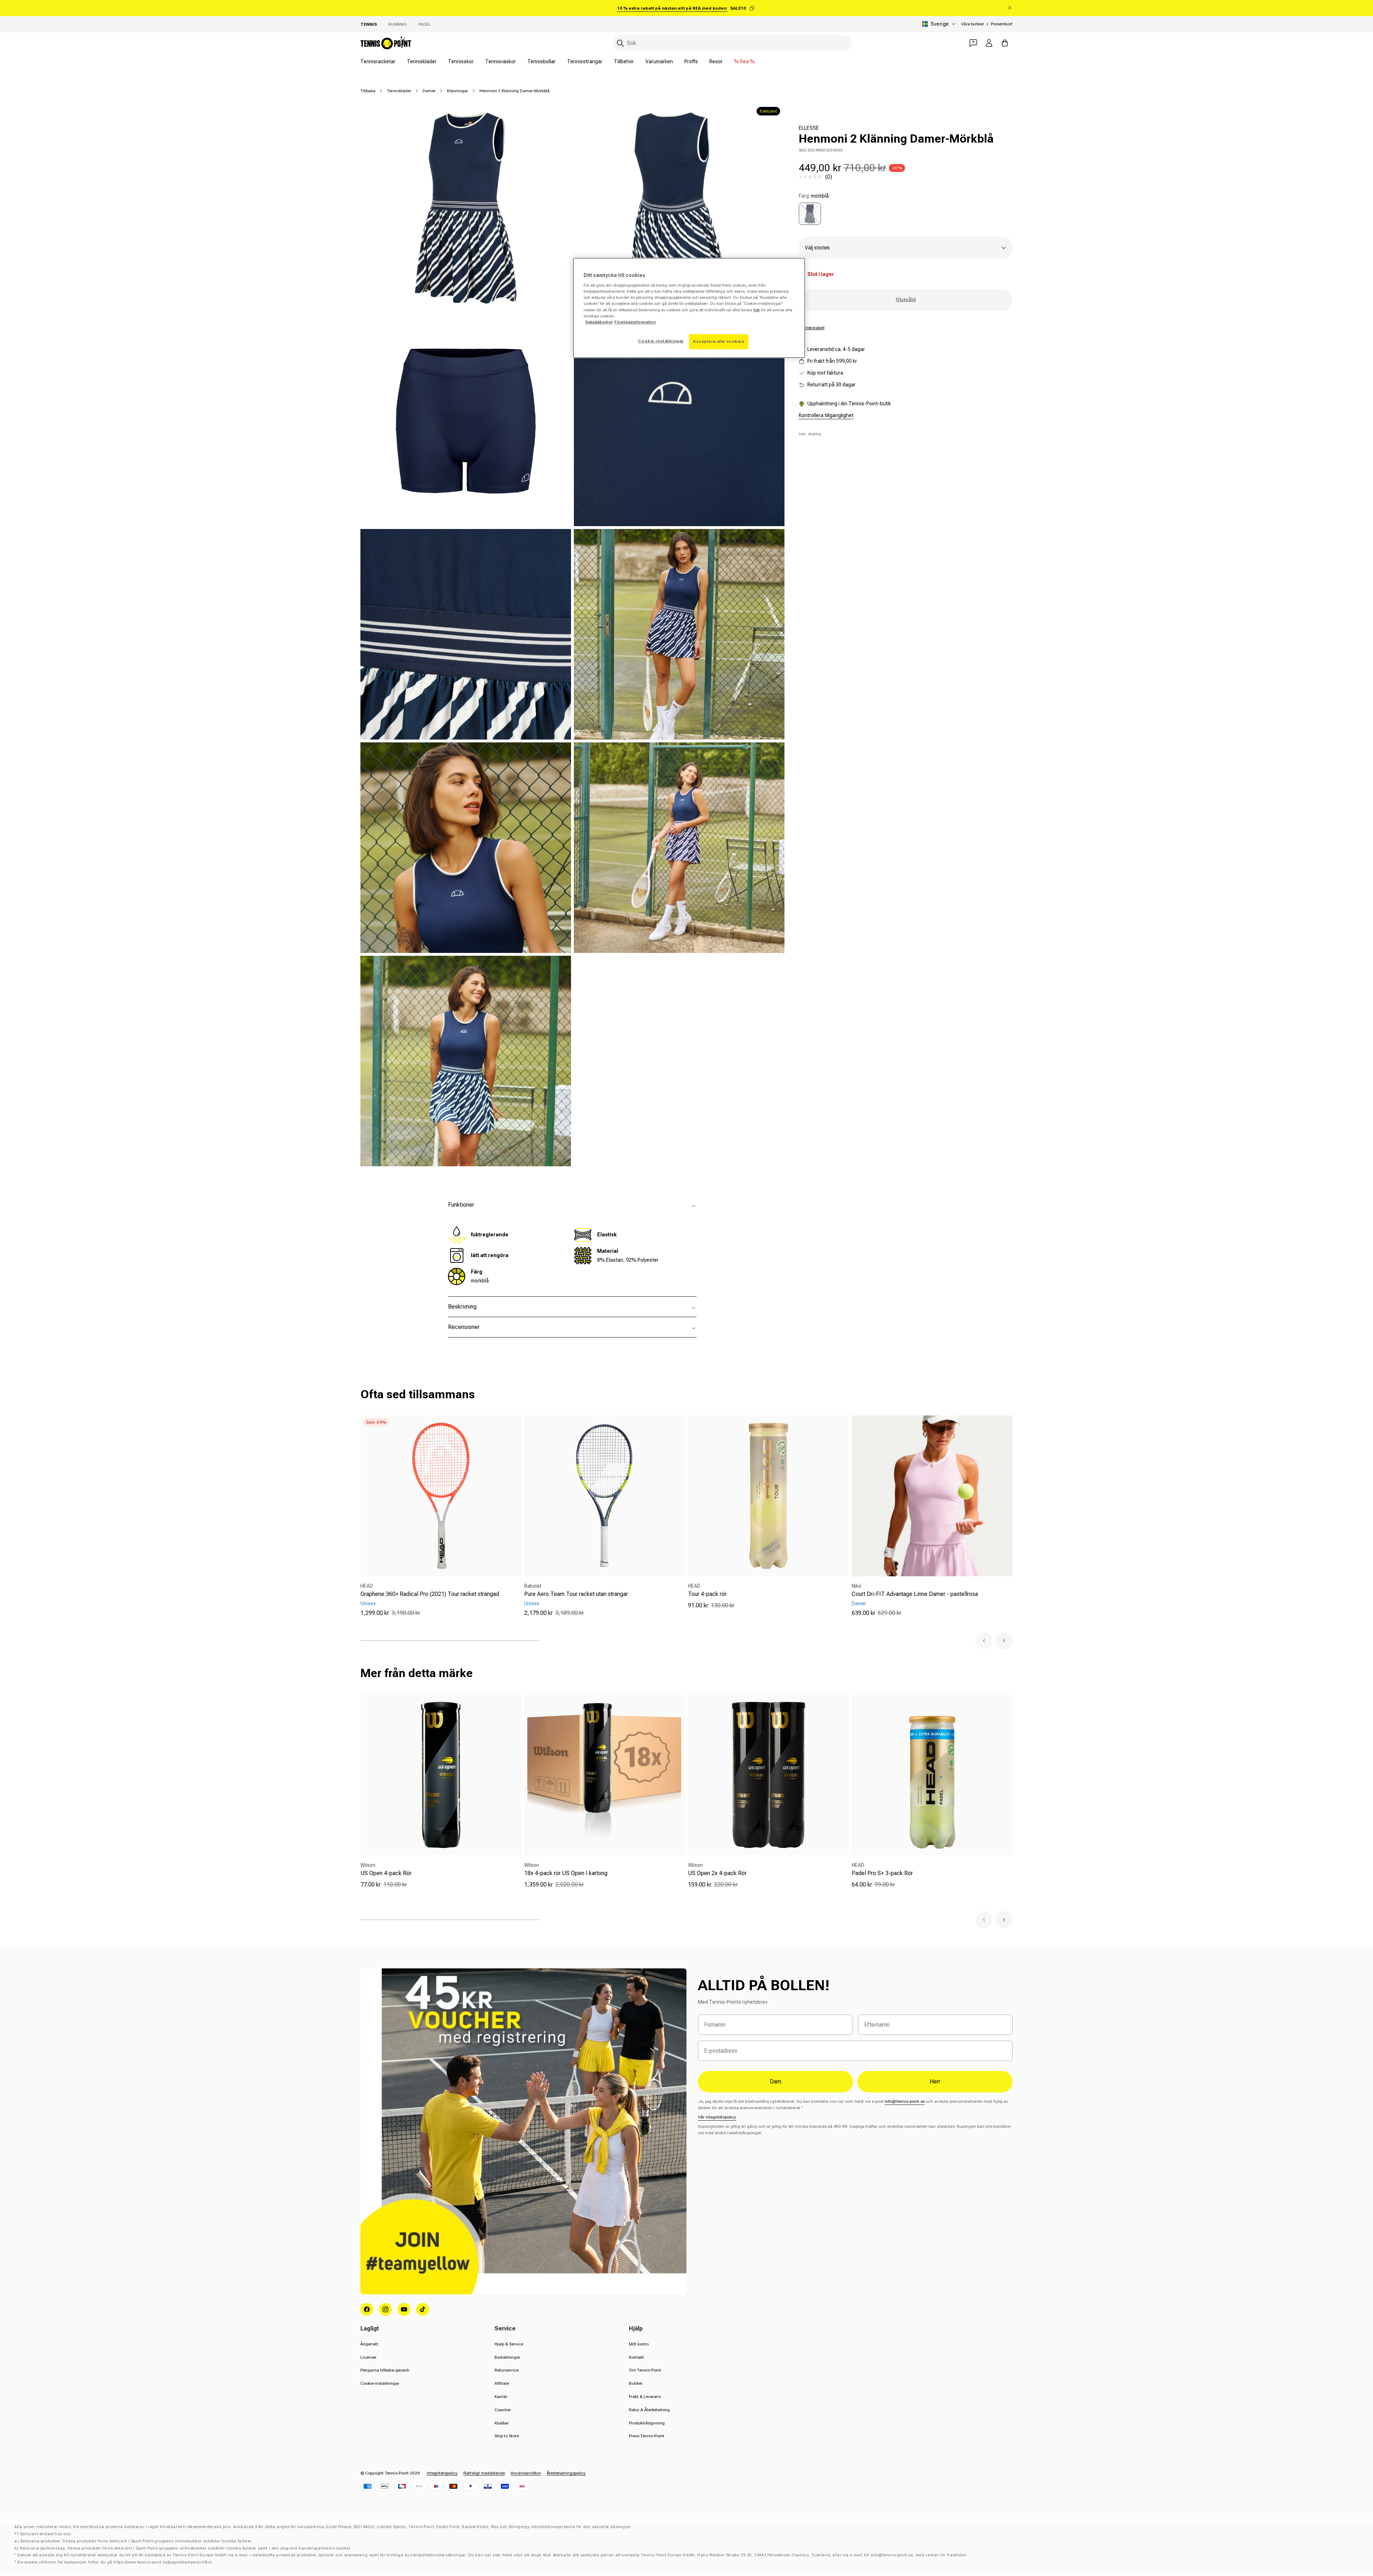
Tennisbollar (542, 61)
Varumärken (659, 61)
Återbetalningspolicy (566, 2473)
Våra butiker (973, 24)
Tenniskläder (422, 61)
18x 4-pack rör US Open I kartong (566, 1873)
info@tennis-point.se (905, 2101)
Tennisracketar (378, 61)
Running (398, 24)
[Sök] (620, 43)
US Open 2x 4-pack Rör (717, 1873)
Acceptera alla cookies (719, 341)
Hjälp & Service (509, 2344)
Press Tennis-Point (647, 2436)
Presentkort (1002, 24)
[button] (984, 1641)
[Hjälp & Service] (973, 43)
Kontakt (636, 2357)
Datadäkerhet (599, 322)
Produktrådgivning (647, 2423)
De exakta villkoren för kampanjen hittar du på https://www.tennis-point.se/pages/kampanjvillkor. (115, 2562)
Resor (716, 61)
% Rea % (744, 61)
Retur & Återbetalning (649, 2410)
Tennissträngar (585, 61)
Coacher (503, 2410)
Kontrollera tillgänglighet (826, 415)
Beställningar (507, 2357)
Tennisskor (461, 61)
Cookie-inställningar (380, 2383)
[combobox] (732, 43)
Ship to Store (507, 2436)
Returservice (506, 2370)
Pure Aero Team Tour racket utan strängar (576, 1594)
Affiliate (502, 2383)
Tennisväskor (501, 61)
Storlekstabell (812, 328)
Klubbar (502, 2423)
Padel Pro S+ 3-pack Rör (882, 1873)
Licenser (368, 2357)
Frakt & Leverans (645, 2397)
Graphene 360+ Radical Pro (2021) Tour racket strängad (430, 1594)
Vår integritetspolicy (717, 2117)
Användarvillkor (526, 2473)
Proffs (691, 61)
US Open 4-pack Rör (386, 1873)
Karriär (501, 2397)
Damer (429, 91)
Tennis (369, 24)
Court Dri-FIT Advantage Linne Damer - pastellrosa (915, 1594)
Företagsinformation (635, 322)
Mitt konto (639, 2344)
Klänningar (457, 91)
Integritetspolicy (442, 2473)
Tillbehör (624, 61)
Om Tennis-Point (645, 2370)
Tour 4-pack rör (707, 1594)
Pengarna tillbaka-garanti (385, 2370)
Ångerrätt (369, 2344)
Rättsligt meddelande (484, 2473)
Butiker (636, 2383)
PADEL (425, 24)
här (757, 310)
